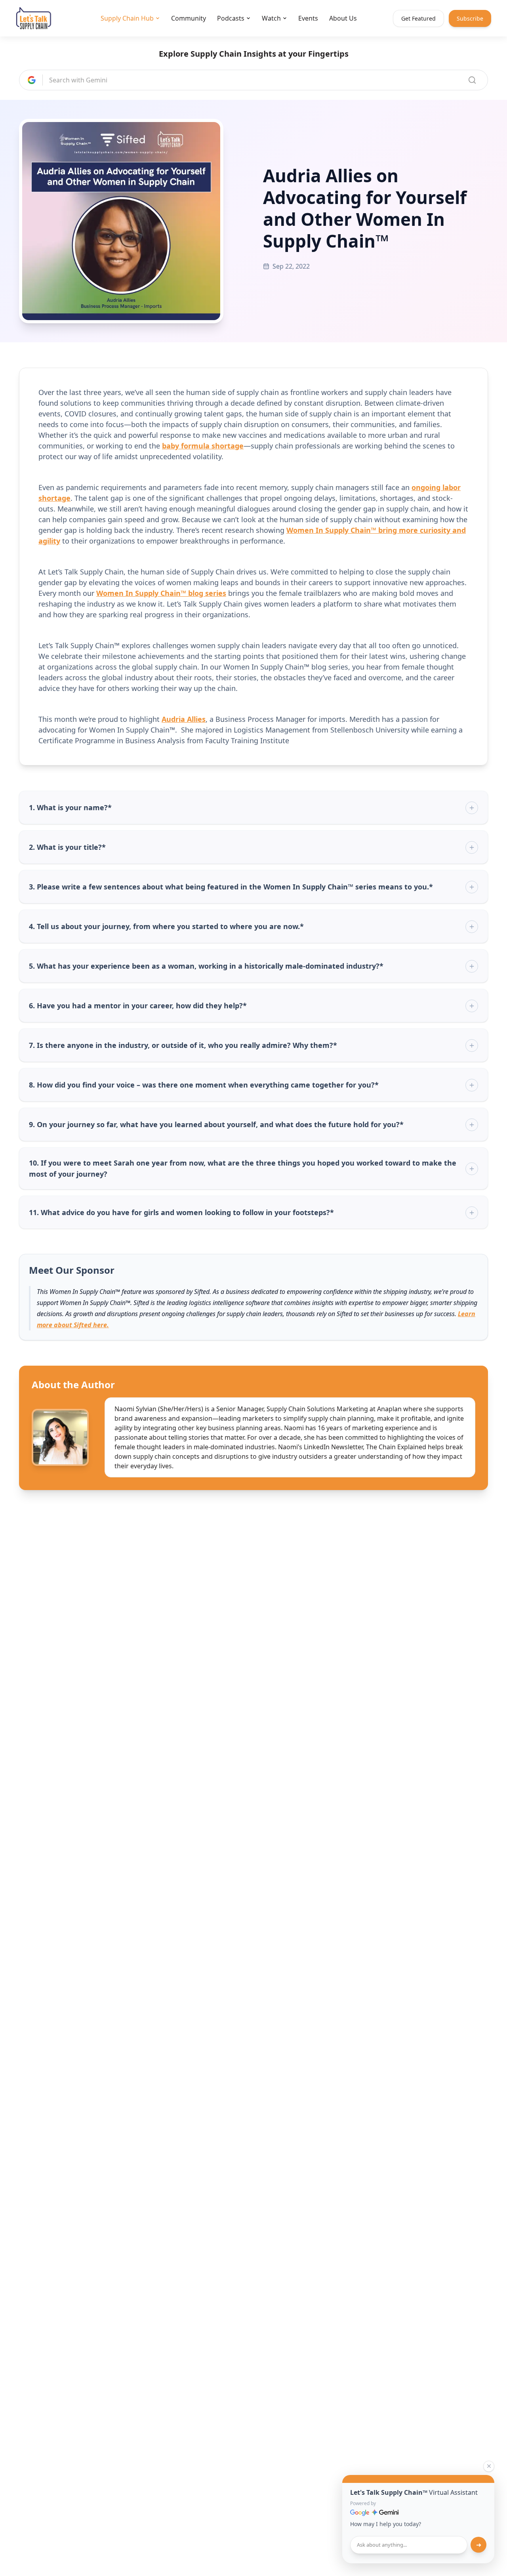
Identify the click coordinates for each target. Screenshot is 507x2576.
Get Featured (418, 18)
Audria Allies (184, 719)
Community (189, 18)
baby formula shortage (203, 446)
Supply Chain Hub (127, 18)
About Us (343, 18)
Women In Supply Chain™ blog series (161, 593)
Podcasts (231, 18)
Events (308, 18)
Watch (271, 18)
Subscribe (470, 18)
